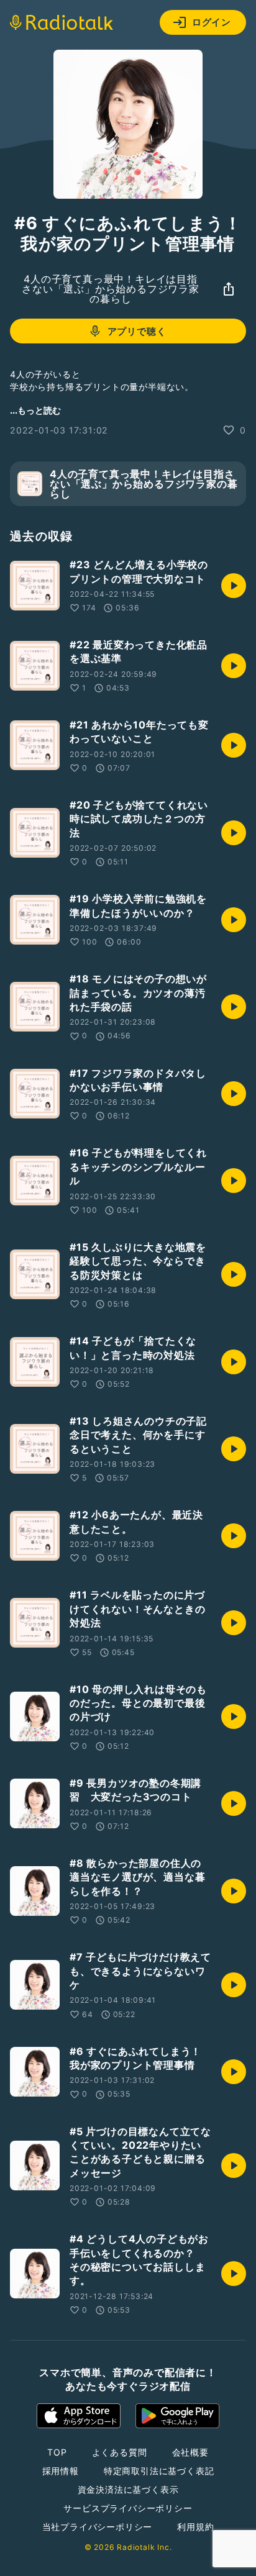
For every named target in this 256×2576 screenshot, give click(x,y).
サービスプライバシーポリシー (128, 2508)
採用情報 (61, 2471)
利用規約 (195, 2527)
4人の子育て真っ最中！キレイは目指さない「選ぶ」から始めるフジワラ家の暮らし (111, 289)
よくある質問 (120, 2452)
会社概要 (190, 2452)
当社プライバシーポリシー (98, 2527)
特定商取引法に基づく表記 (159, 2471)
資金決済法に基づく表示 (128, 2489)
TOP (57, 2452)
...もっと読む (35, 410)
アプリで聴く (137, 331)
